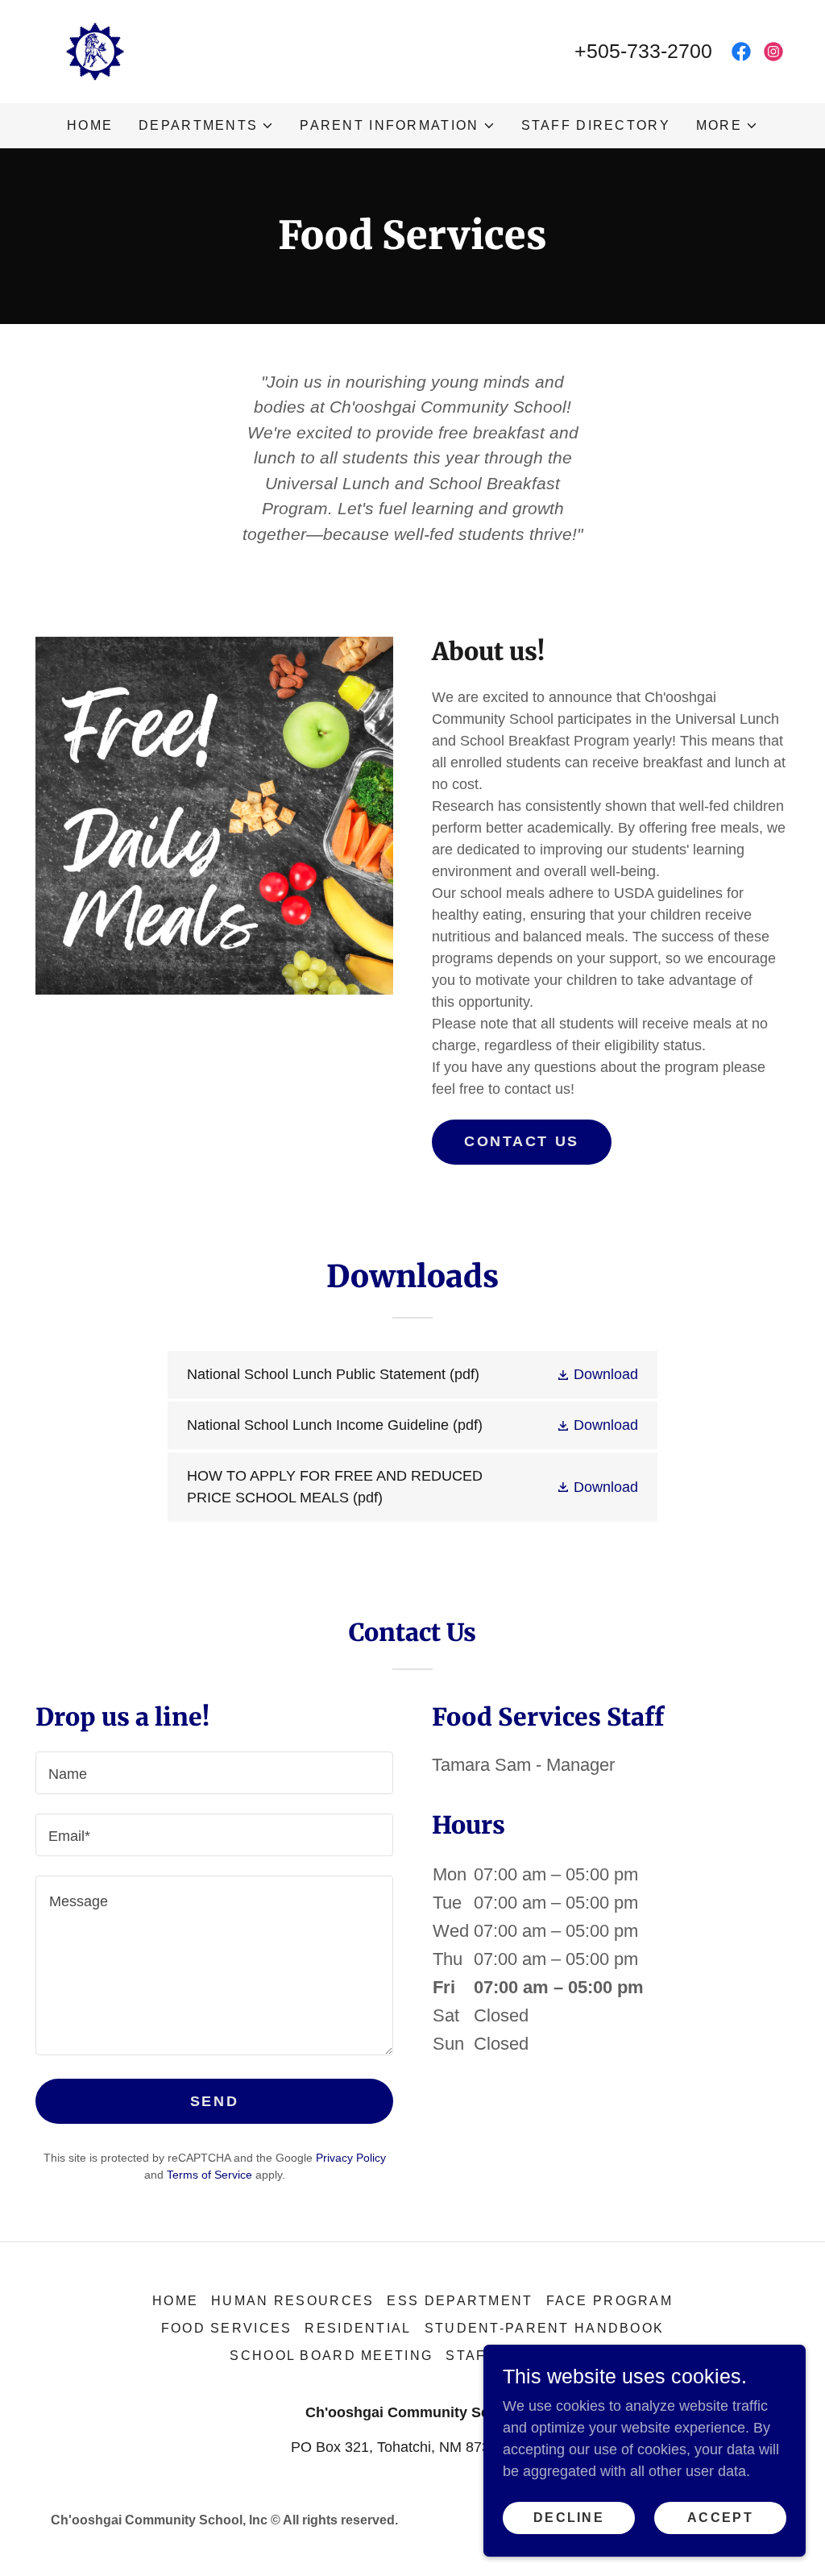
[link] (93, 51)
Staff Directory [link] (596, 125)
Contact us (522, 1141)
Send (214, 2101)
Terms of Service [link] (209, 2175)
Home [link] (90, 125)
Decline (569, 2518)
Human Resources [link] (292, 2301)
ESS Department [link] (460, 2301)
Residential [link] (358, 2328)
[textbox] (214, 1773)
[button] (206, 126)
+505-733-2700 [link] (643, 51)
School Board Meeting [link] (331, 2356)
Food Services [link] (227, 2328)
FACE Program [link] (609, 2301)
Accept (720, 2518)
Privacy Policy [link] (351, 2158)
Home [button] (175, 2301)
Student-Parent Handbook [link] (545, 2328)
